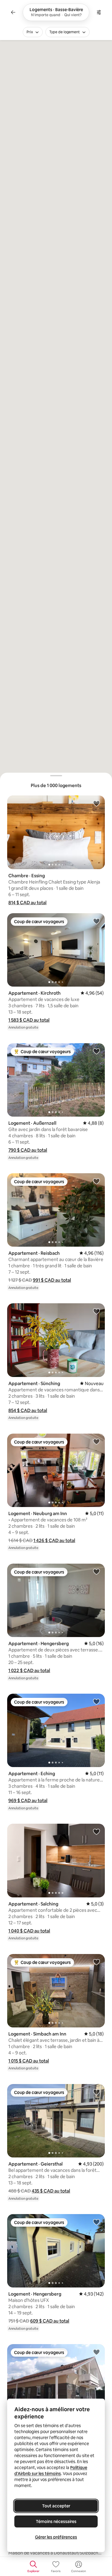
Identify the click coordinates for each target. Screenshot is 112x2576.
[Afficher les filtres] (99, 12)
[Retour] (13, 12)
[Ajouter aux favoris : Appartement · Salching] (96, 1831)
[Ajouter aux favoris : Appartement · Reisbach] (96, 1181)
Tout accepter (56, 2506)
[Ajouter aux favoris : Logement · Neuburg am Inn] (96, 1441)
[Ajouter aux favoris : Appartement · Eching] (96, 1701)
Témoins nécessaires (56, 2521)
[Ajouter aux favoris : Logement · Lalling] (96, 2352)
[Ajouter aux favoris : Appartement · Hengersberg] (96, 1571)
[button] (27, 903)
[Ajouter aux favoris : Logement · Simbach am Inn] (96, 1962)
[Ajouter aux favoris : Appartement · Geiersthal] (96, 2092)
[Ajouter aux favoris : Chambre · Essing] (96, 803)
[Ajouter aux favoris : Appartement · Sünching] (96, 1311)
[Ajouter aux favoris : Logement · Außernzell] (96, 1051)
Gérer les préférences (56, 2537)
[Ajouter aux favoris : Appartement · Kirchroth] (96, 921)
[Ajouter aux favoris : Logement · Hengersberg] (96, 2222)
